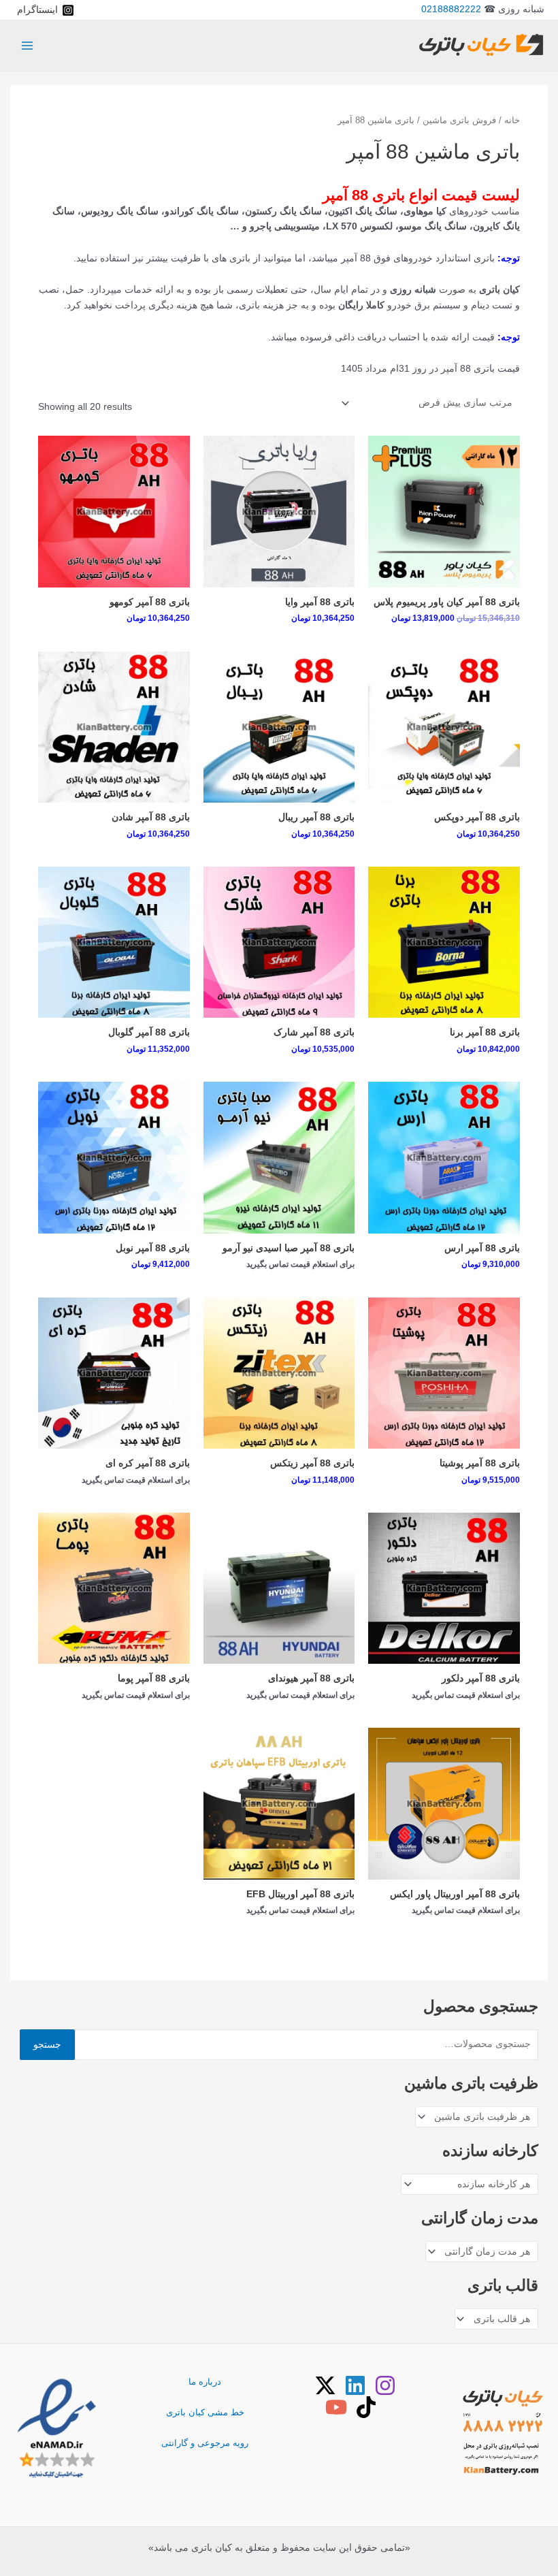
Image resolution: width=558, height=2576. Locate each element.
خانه (512, 120)
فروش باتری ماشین (459, 120)
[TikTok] (366, 2407)
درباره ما (205, 2382)
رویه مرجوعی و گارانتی (205, 2443)
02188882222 (451, 9)
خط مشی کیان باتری (205, 2412)
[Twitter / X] (325, 2385)
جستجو (47, 2045)
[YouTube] (336, 2407)
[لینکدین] (355, 2385)
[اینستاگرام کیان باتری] (385, 2385)
